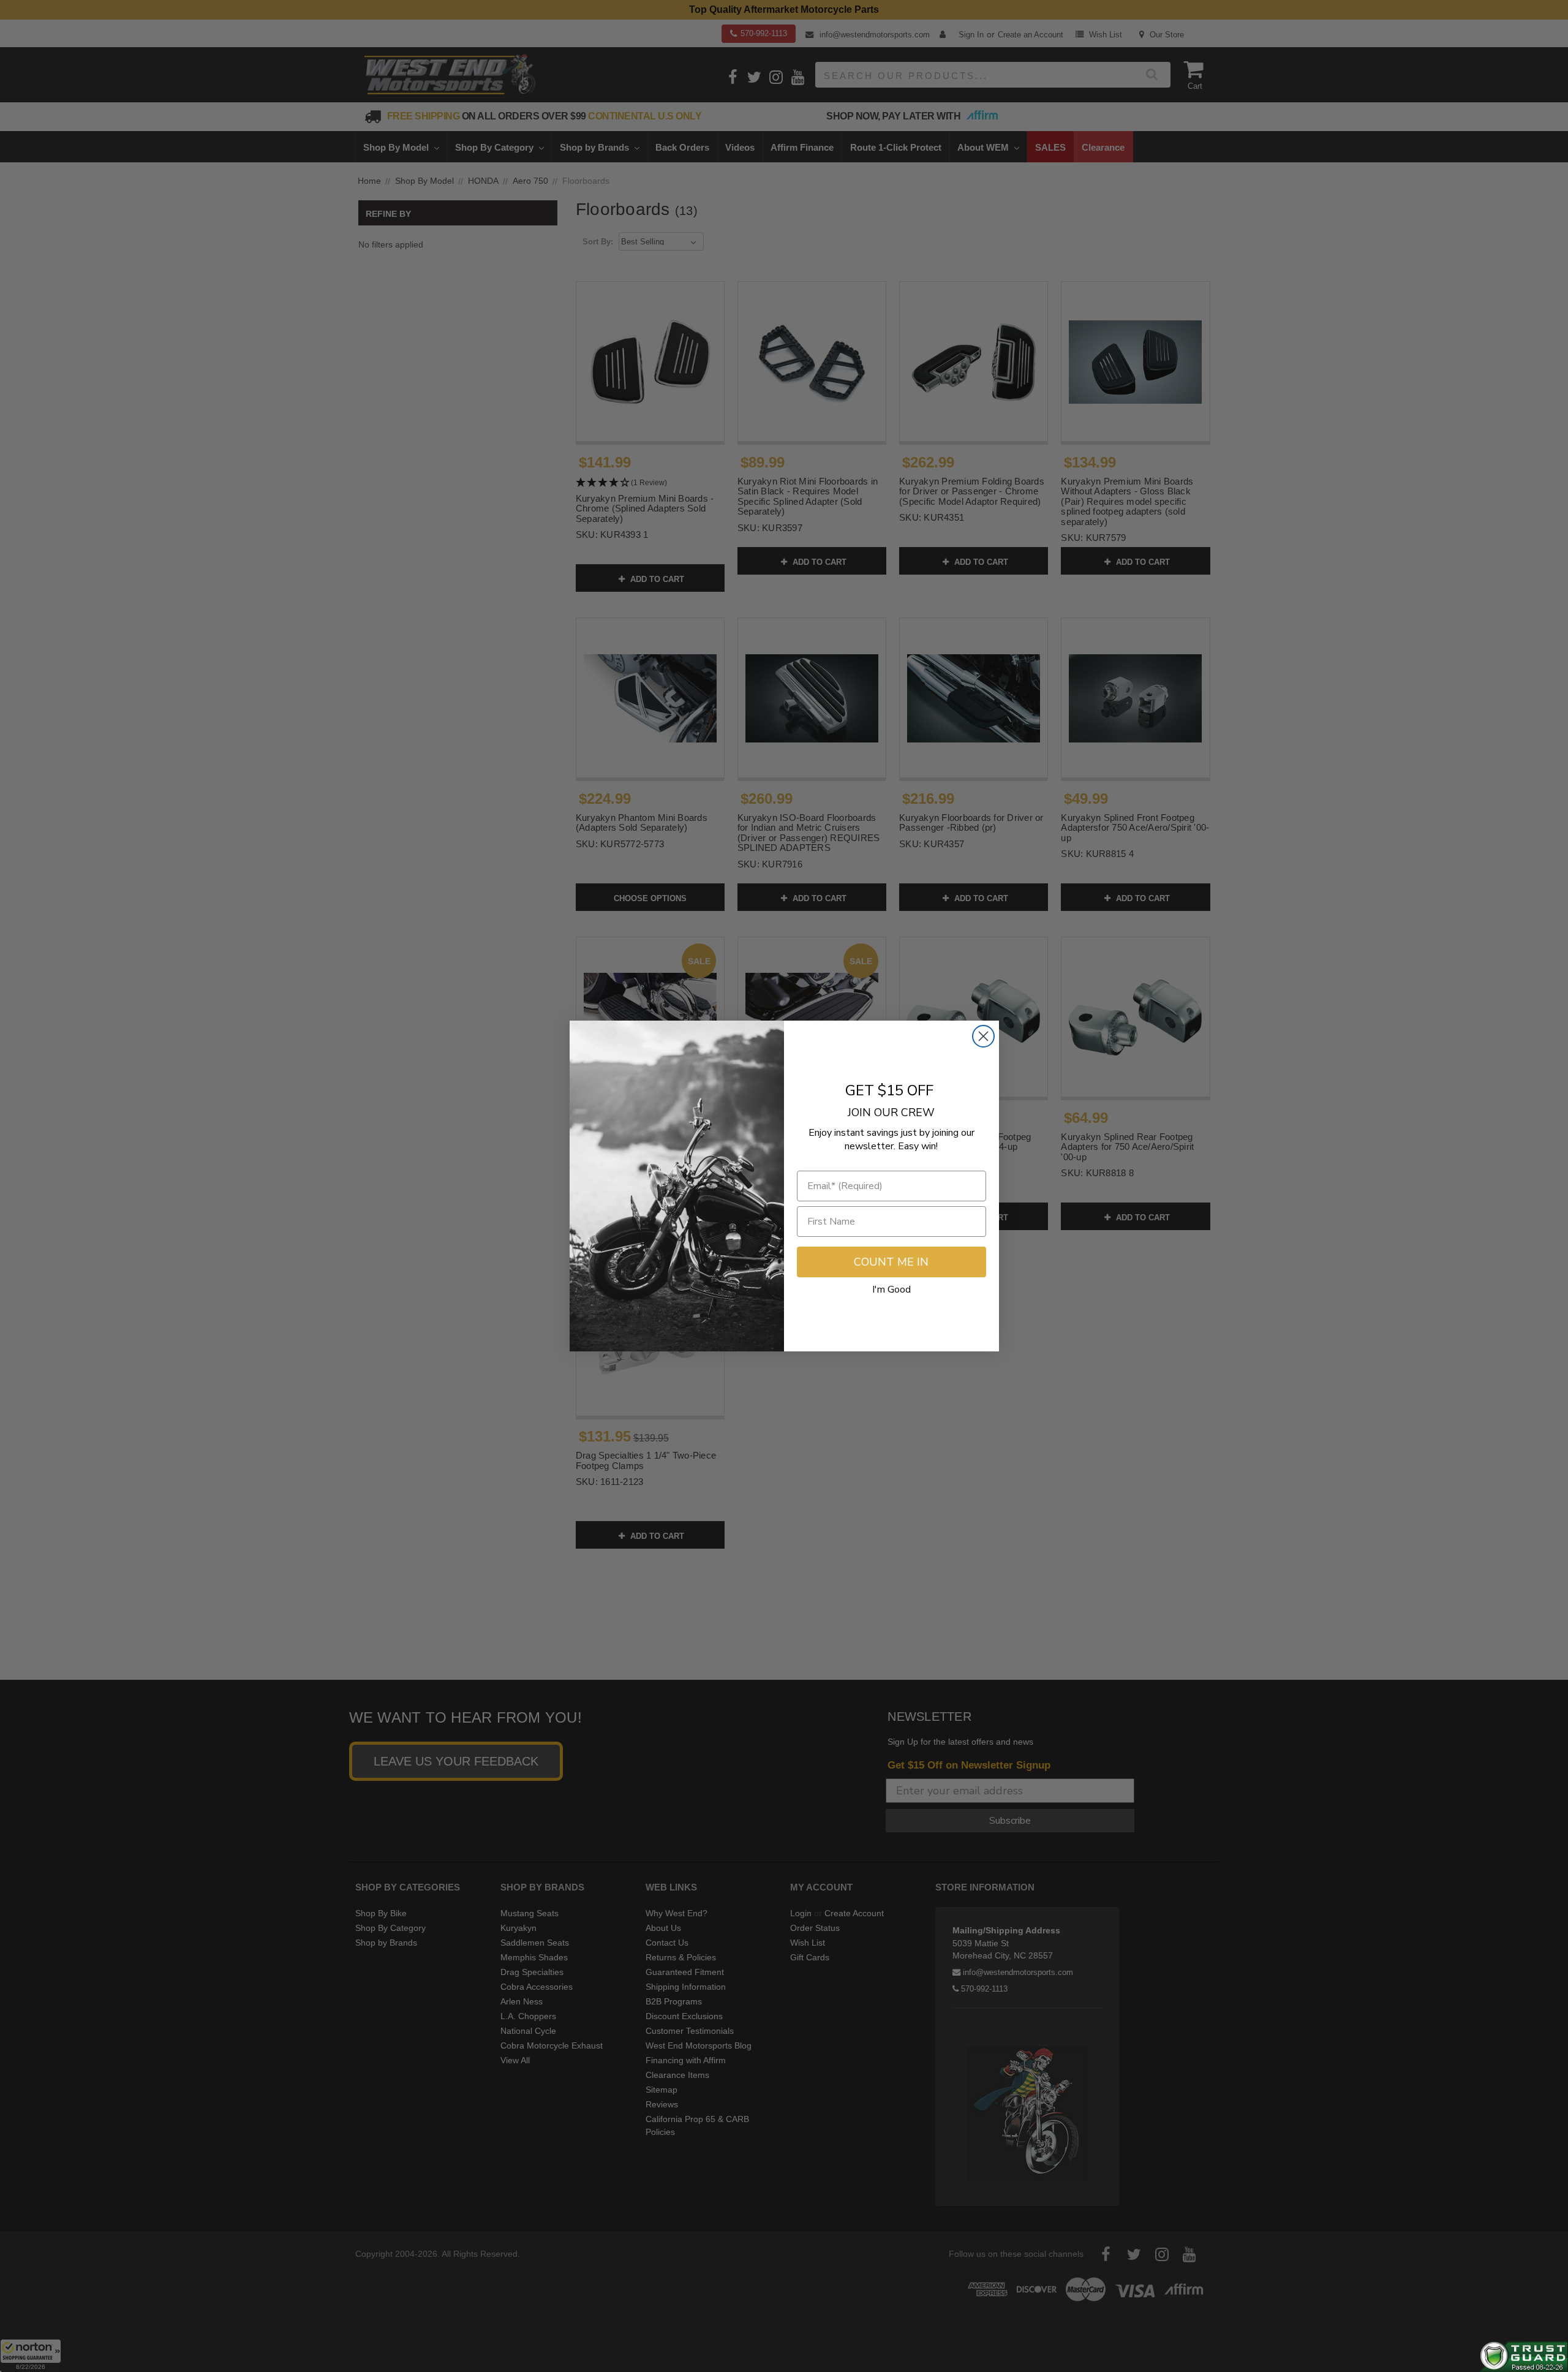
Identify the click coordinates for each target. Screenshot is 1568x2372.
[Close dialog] (983, 1036)
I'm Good (891, 1290)
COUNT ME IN (891, 1262)
